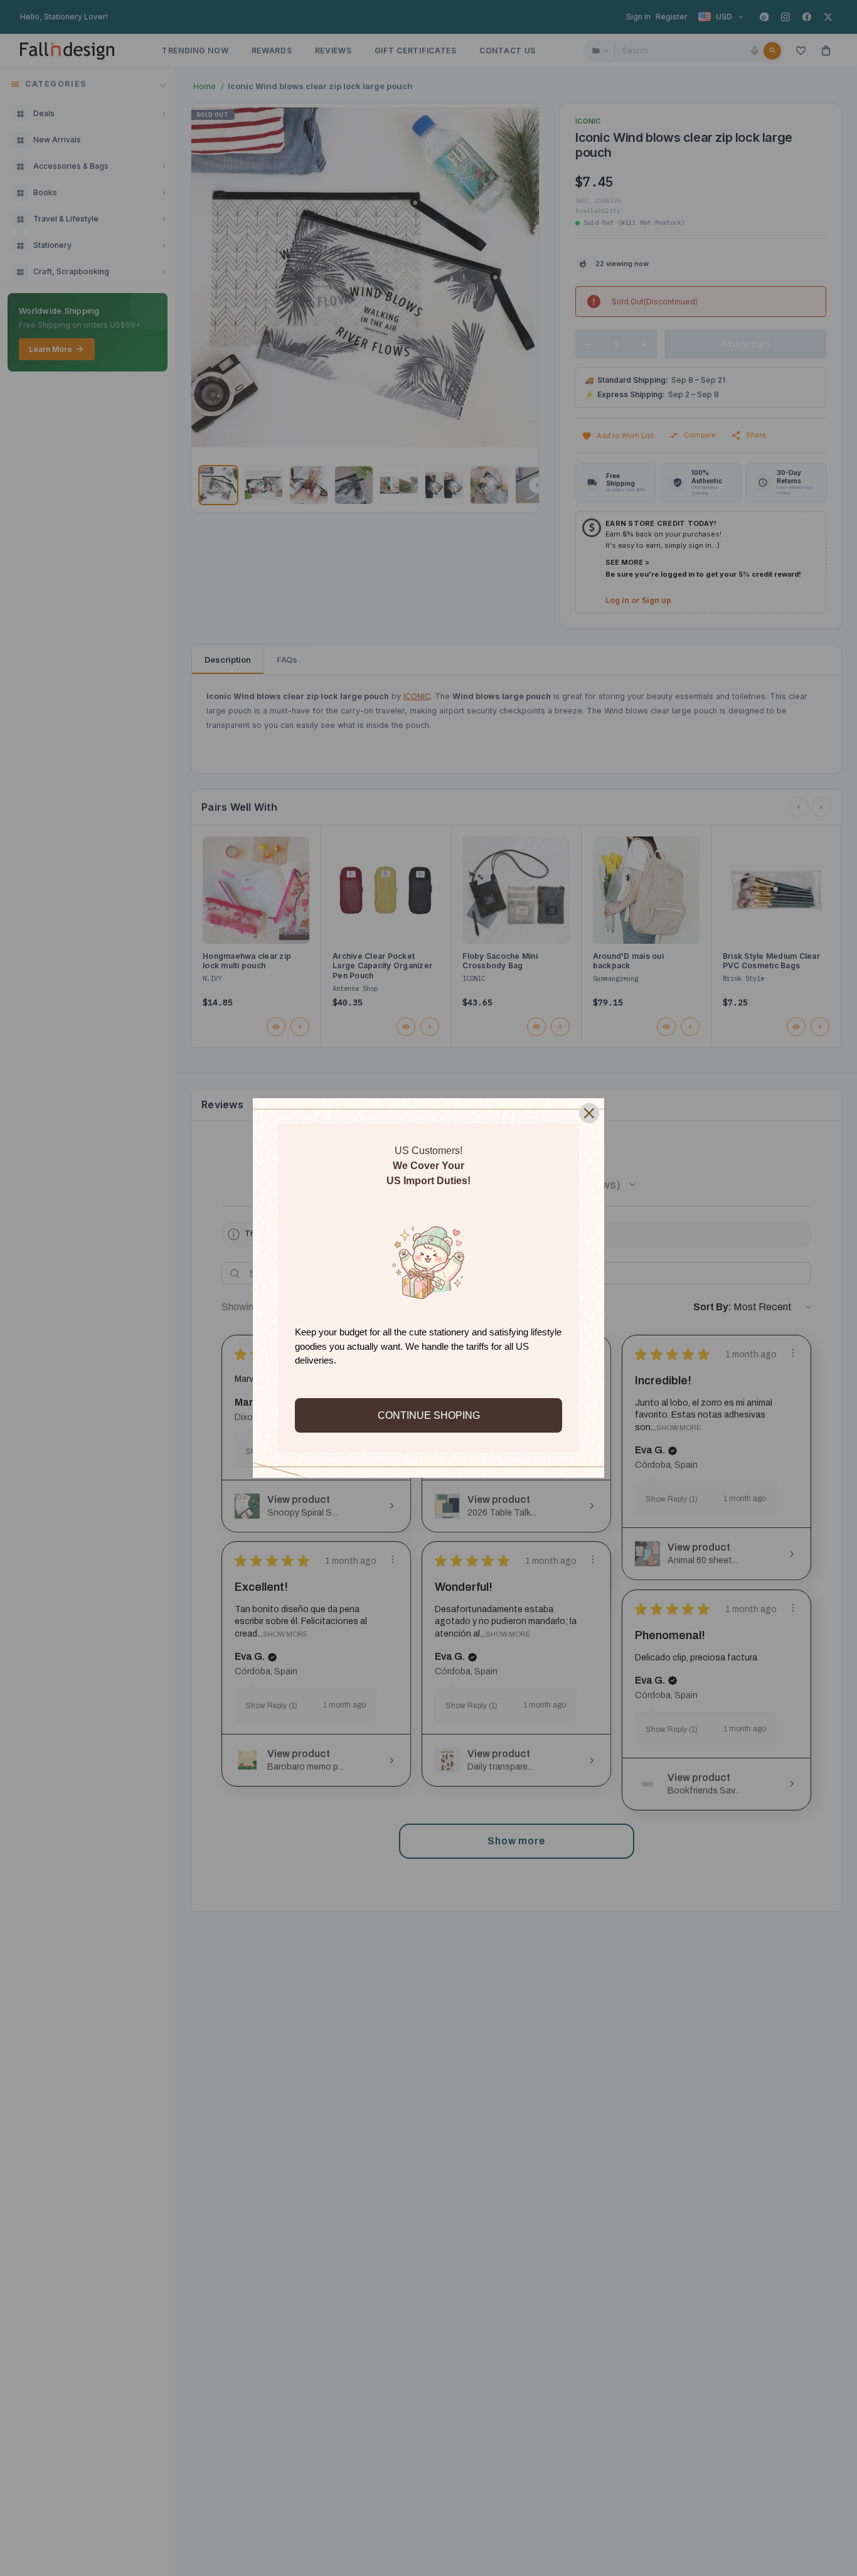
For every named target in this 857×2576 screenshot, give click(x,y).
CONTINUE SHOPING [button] (429, 1415)
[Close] (589, 1113)
